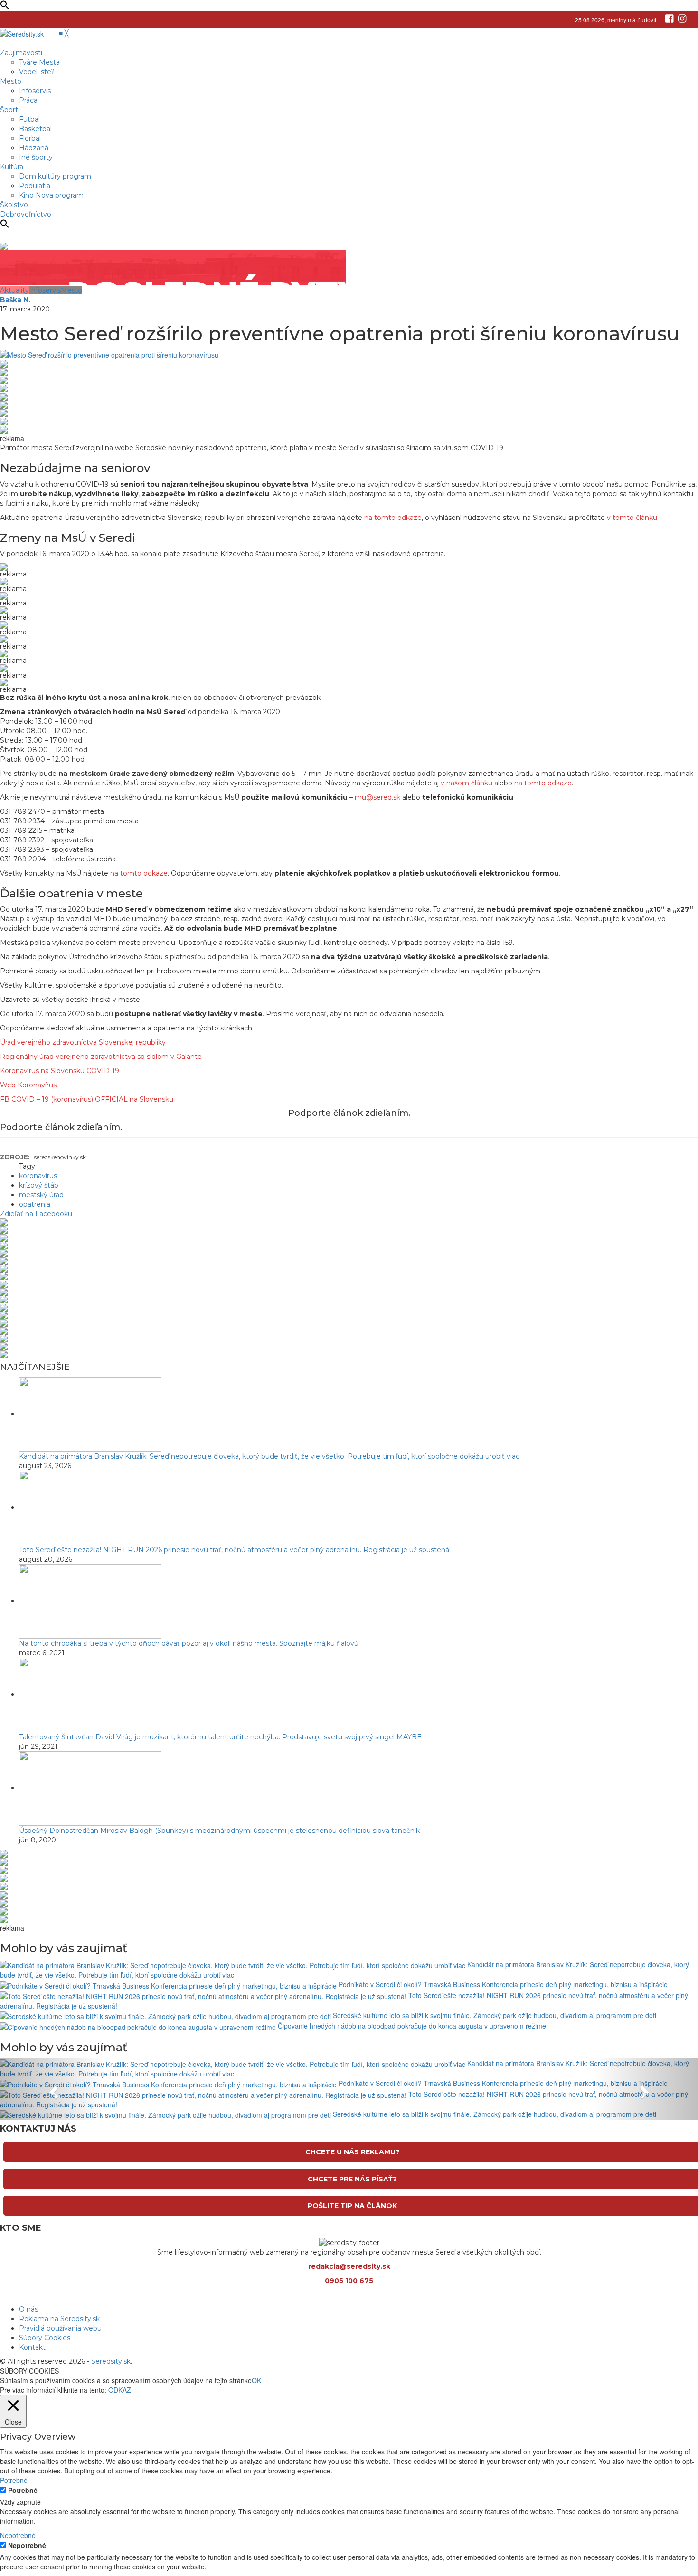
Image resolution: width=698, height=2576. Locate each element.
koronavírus (38, 1176)
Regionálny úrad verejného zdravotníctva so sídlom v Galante (101, 1057)
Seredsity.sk (111, 2361)
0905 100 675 (349, 2281)
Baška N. (15, 300)
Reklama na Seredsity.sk (59, 2319)
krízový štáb (39, 1185)
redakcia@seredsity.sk (349, 2266)
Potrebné (23, 2490)
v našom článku (467, 783)
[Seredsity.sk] (28, 33)
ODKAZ (120, 2390)
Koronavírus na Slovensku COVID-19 (60, 1071)
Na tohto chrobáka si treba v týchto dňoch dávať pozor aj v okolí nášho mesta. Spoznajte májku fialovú (189, 1643)
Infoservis (45, 290)
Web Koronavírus (28, 1085)
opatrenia (35, 1204)
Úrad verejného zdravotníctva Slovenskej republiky (83, 1042)
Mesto (71, 290)
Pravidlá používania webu (60, 2328)
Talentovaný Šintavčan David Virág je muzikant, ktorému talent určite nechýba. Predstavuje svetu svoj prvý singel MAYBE (220, 1737)
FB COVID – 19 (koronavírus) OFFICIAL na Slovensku (87, 1099)
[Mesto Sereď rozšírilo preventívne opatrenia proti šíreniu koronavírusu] (109, 354)
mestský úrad (41, 1195)
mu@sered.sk (377, 797)
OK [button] (256, 2380)
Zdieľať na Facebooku (36, 1214)
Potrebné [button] (14, 2480)
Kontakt (32, 2347)
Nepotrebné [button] (18, 2535)
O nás (28, 2309)
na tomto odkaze (393, 518)
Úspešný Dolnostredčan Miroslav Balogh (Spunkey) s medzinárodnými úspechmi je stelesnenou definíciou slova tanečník (219, 1831)
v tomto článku (632, 518)
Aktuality (14, 290)
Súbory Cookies (45, 2338)
